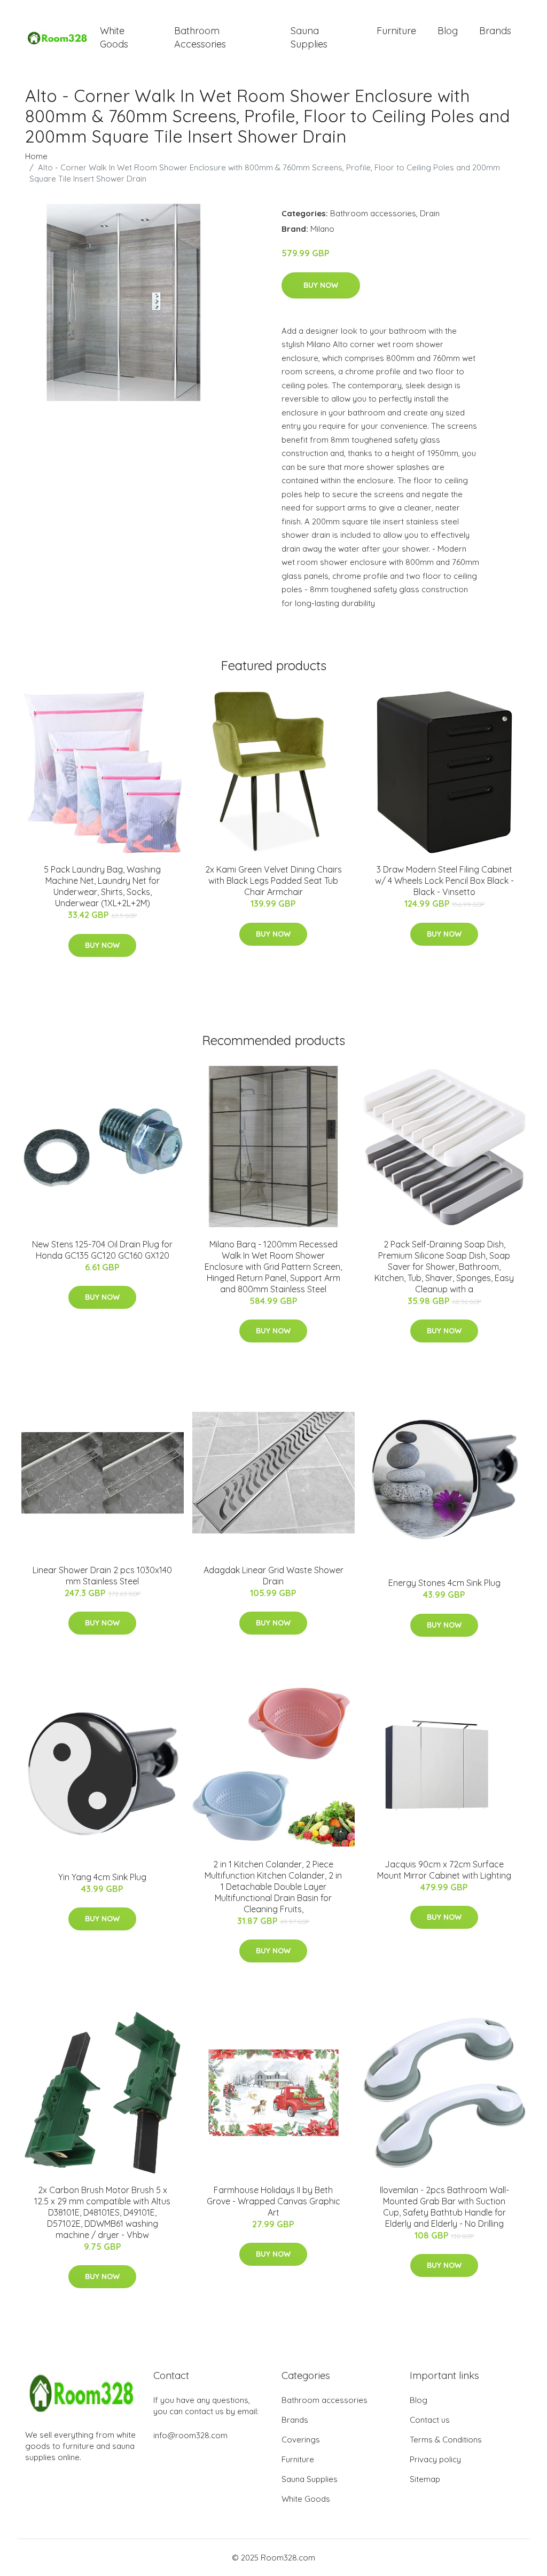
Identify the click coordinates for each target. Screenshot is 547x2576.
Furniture (396, 31)
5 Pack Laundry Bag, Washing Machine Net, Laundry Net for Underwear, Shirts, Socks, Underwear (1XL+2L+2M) (102, 886)
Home (36, 156)
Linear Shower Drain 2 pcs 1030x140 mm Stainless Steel (102, 1576)
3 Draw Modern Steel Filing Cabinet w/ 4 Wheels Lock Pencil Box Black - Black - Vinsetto (444, 881)
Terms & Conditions (446, 2440)
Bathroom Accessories (200, 37)
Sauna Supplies (309, 37)
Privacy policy (435, 2459)
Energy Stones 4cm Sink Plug (444, 1583)
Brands (495, 31)
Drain (430, 213)
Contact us (430, 2420)
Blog (448, 31)
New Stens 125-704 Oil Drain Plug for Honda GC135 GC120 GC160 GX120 (102, 1250)
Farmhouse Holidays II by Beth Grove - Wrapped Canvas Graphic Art (273, 2201)
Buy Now (321, 285)
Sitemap (425, 2479)
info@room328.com (190, 2435)
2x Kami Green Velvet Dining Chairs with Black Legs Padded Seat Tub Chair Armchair (273, 881)
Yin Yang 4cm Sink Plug (102, 1877)
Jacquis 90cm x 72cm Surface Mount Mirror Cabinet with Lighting (444, 1870)
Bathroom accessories (373, 213)
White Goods (114, 37)
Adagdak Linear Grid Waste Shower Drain (273, 1576)
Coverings (301, 2440)
